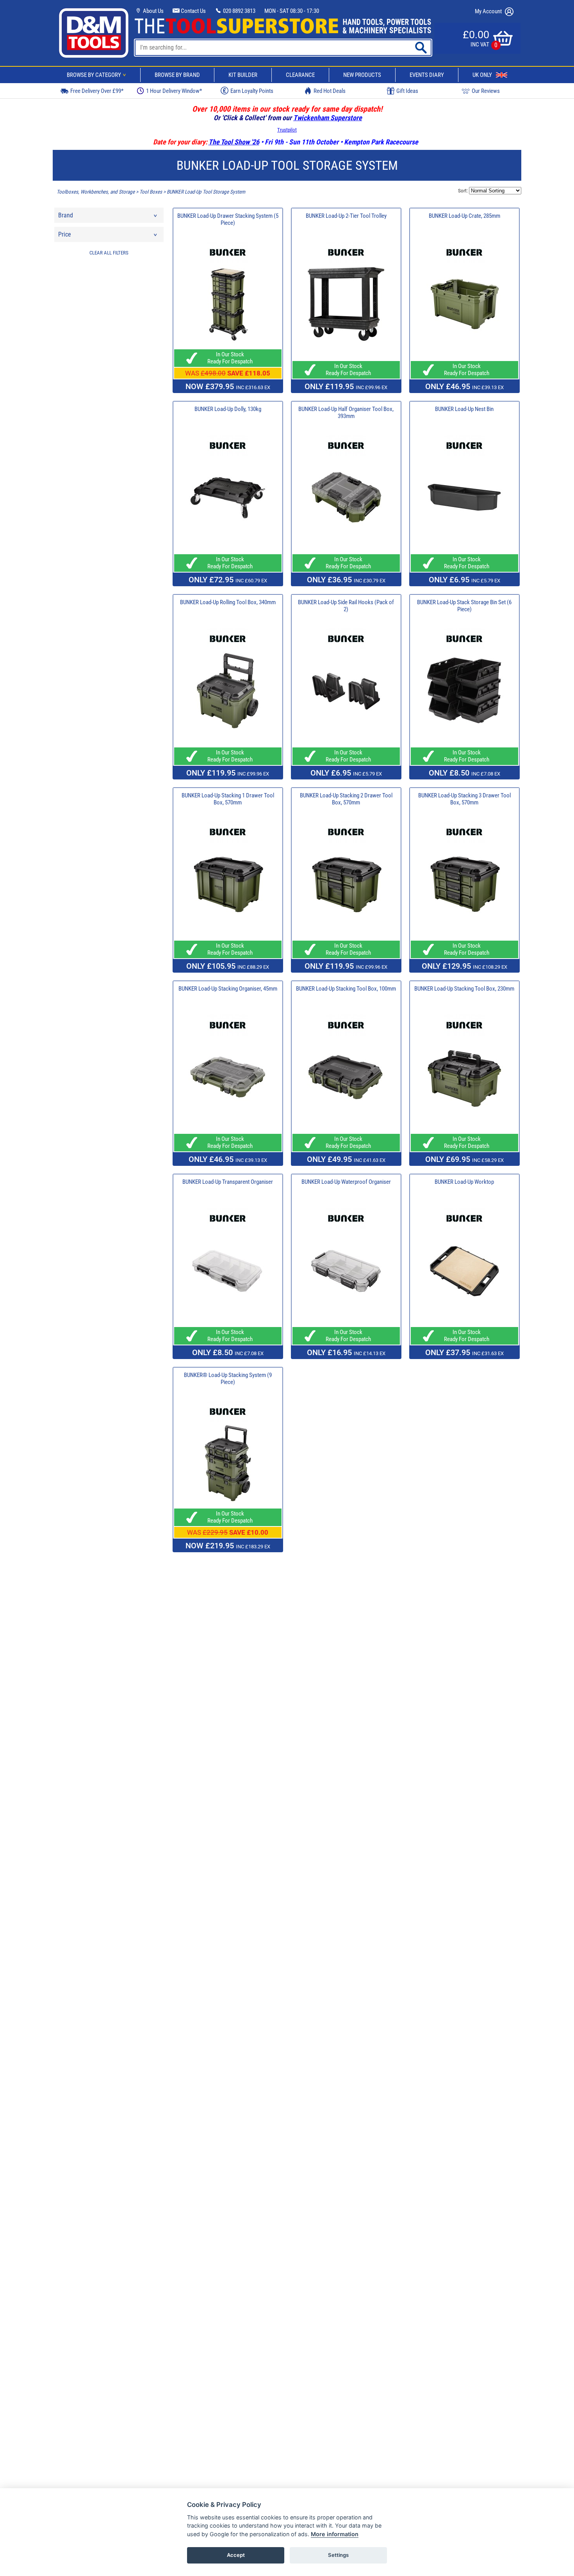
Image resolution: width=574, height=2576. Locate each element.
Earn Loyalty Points (252, 91)
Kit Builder (243, 75)
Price (65, 234)
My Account (489, 11)
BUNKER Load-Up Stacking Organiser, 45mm (228, 989)
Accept (236, 2555)
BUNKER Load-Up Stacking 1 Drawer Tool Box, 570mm (228, 799)
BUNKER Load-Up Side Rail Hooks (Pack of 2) (346, 606)
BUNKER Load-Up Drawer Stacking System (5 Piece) (228, 219)
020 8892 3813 (239, 11)
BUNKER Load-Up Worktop (464, 1182)
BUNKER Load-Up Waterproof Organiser (346, 1182)
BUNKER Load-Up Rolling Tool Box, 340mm (228, 602)
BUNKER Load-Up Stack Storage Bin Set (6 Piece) (464, 606)
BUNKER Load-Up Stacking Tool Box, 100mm (346, 989)
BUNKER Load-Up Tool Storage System (206, 192)
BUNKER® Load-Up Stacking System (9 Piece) (228, 1379)
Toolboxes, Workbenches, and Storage (96, 192)
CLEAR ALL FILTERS (109, 253)
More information (335, 2534)
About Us (153, 11)
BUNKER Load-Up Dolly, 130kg (228, 409)
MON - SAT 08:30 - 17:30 (292, 11)
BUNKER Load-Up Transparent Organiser (228, 1182)
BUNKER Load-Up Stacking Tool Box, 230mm (464, 989)
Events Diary (427, 75)
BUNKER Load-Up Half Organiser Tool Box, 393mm (346, 413)
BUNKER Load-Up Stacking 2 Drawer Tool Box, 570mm (346, 799)
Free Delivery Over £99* (97, 91)
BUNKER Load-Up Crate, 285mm (464, 216)
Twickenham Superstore (328, 118)
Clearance (300, 75)
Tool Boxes (151, 192)
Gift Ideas (407, 91)
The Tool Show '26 (234, 142)
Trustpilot (287, 130)
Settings (338, 2555)
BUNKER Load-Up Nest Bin (464, 409)
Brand (66, 215)
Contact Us (193, 11)
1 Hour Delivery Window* (174, 91)
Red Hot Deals (330, 91)
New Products (362, 75)
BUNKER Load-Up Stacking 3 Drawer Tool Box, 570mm (464, 799)
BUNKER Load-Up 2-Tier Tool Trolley (346, 216)
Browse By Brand (177, 75)
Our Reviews (486, 91)
